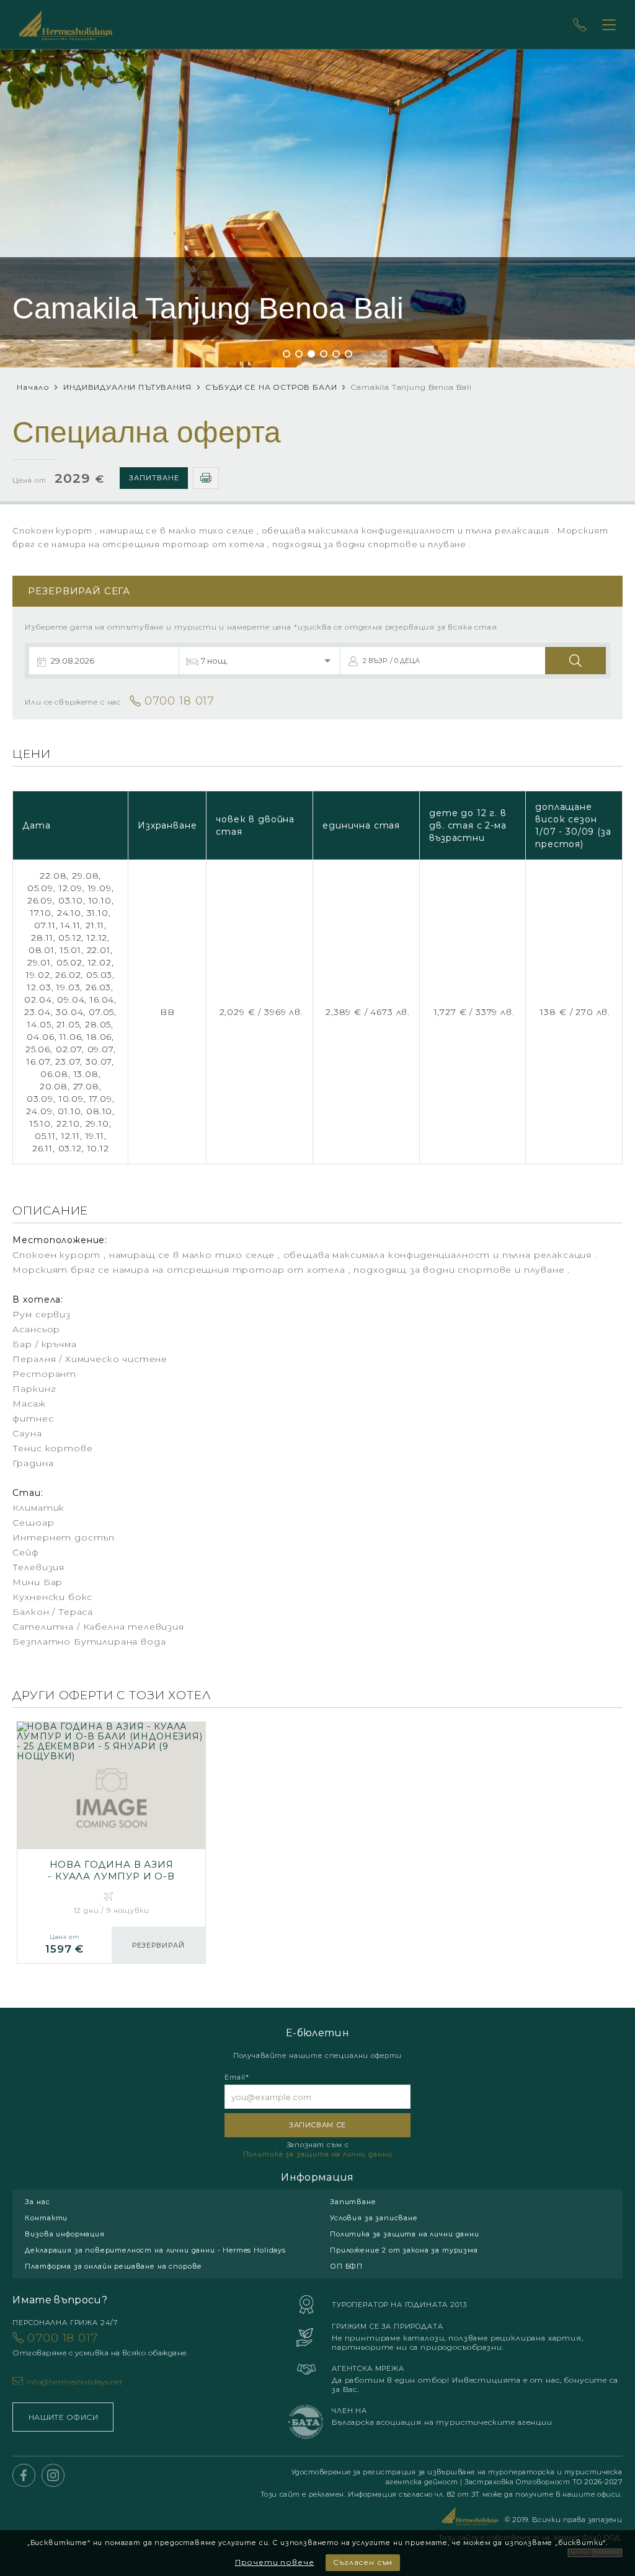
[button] (286, 354)
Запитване (154, 478)
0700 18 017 (100, 2344)
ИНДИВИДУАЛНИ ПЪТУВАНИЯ (127, 387)
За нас (37, 2202)
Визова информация (64, 2234)
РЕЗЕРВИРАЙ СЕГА (159, 1952)
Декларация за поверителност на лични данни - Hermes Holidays (155, 2250)
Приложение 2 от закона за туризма (404, 2250)
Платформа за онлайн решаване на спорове (113, 2266)
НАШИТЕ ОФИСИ (64, 2417)
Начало (33, 387)
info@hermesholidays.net (74, 2382)
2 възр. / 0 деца (391, 661)
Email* (237, 2077)
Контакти (46, 2218)
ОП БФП (346, 2266)
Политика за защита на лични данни (318, 2154)
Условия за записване (374, 2218)
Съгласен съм (363, 2562)
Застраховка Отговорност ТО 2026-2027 (543, 2482)
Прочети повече (275, 2562)
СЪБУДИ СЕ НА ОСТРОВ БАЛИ (271, 387)
